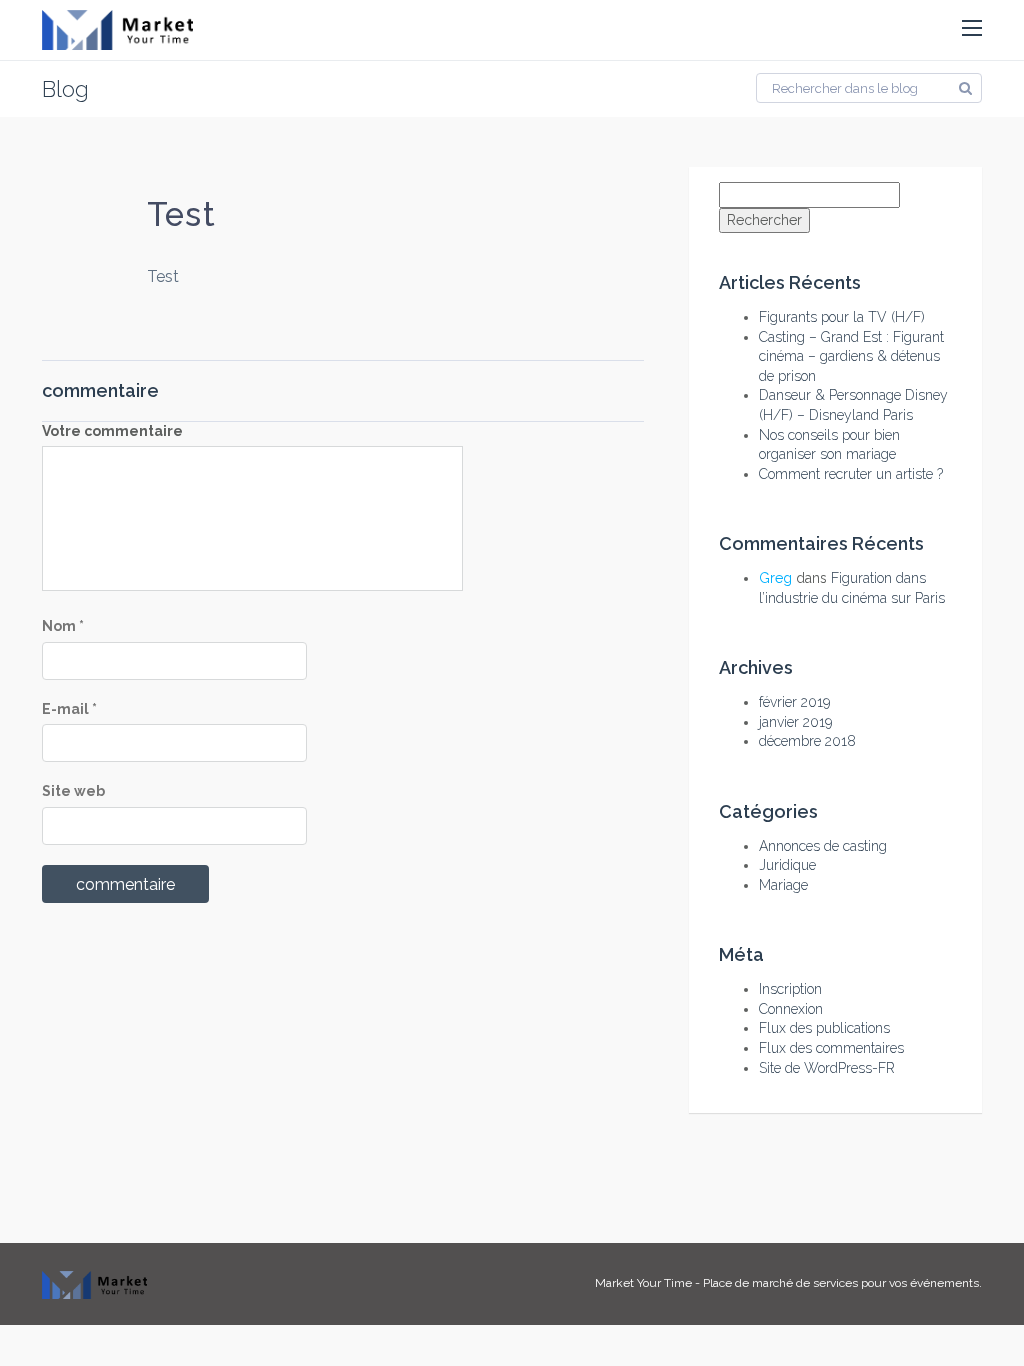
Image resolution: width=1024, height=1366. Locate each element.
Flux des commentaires (831, 1048)
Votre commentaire (112, 431)
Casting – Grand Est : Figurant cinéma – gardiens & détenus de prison (851, 356)
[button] (972, 29)
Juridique (787, 865)
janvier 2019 (795, 722)
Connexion (791, 1009)
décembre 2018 (807, 741)
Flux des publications (824, 1028)
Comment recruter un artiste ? (851, 474)
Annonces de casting (823, 846)
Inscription (790, 989)
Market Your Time (643, 1283)
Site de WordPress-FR (827, 1068)
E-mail (69, 709)
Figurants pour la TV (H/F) (842, 317)
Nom (63, 626)
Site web (73, 791)
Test (181, 214)
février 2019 (794, 702)
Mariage (783, 885)
